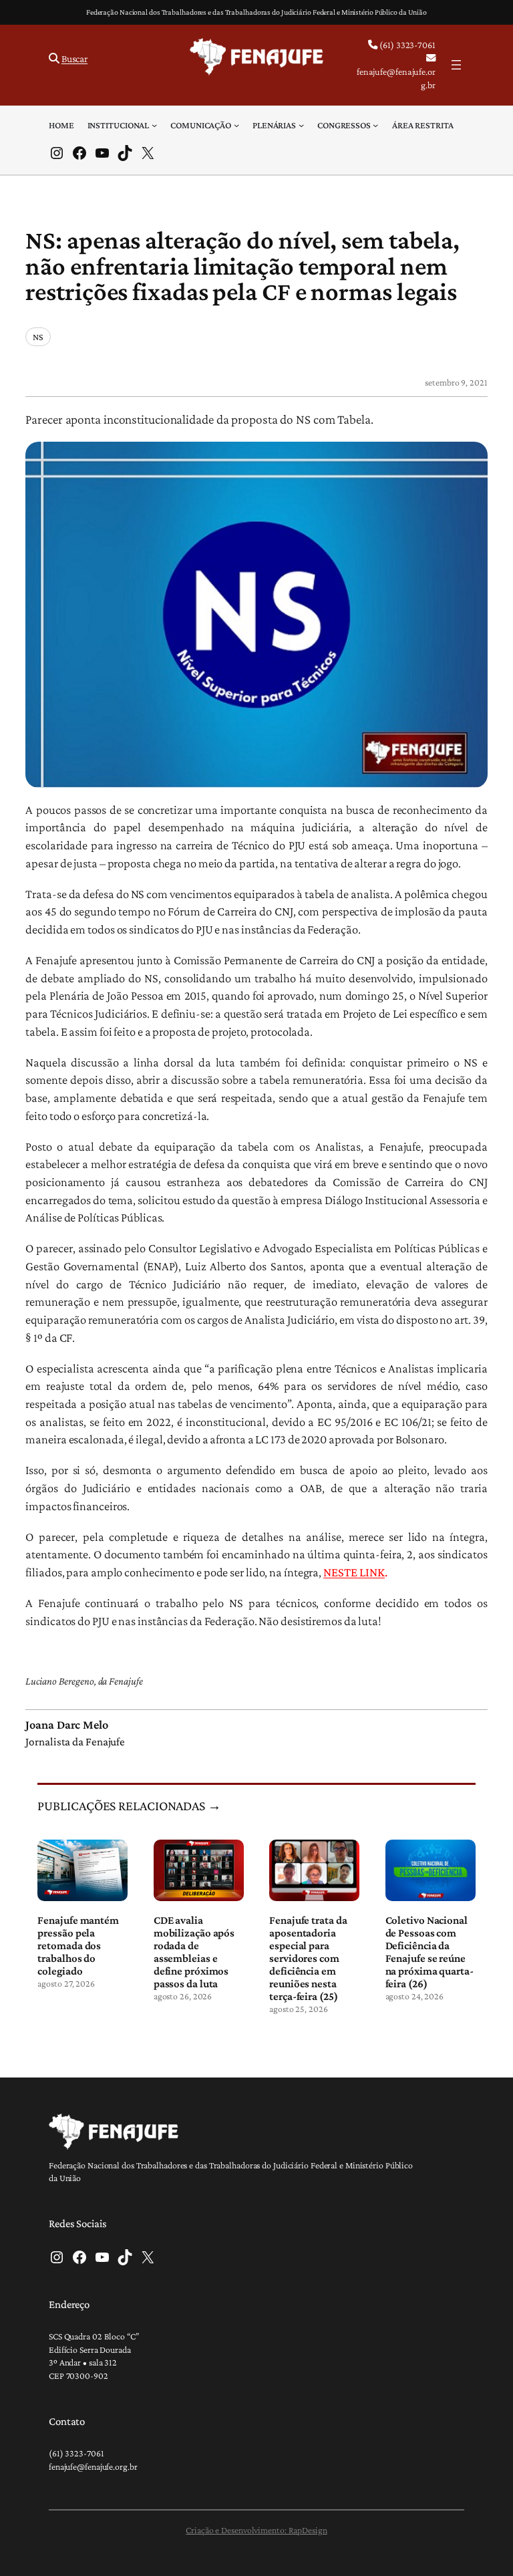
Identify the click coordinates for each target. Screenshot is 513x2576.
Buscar (74, 58)
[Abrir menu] (456, 65)
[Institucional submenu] (154, 125)
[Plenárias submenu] (301, 125)
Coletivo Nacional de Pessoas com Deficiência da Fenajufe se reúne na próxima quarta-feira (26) (430, 1952)
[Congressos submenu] (375, 125)
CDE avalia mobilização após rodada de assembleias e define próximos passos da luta (194, 1952)
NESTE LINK (354, 1572)
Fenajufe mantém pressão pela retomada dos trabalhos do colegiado (78, 1946)
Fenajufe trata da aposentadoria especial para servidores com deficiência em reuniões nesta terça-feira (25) (308, 1958)
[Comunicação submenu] (236, 125)
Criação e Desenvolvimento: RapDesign (256, 2530)
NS (38, 337)
